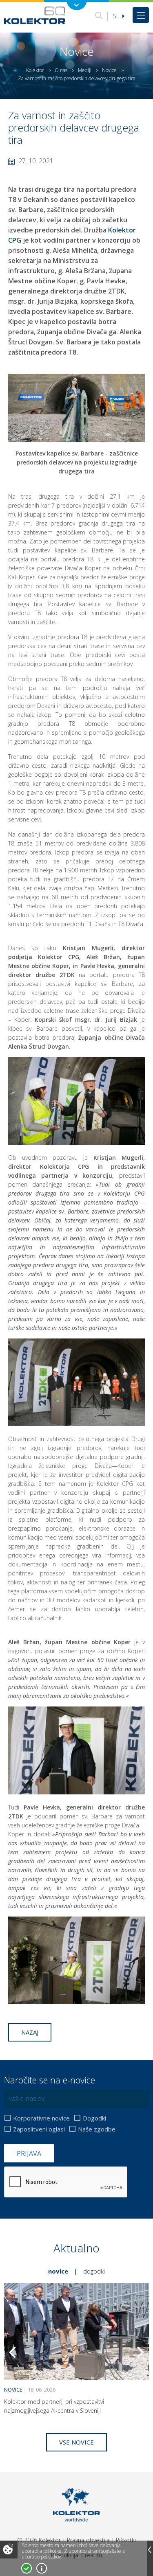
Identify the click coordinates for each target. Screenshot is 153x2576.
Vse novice (76, 2442)
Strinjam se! (27, 2568)
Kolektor (35, 70)
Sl (117, 16)
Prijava (29, 2153)
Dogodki (94, 2118)
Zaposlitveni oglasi (39, 2129)
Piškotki (126, 2540)
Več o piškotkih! (42, 2568)
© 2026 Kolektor (39, 2540)
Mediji (85, 70)
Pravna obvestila (88, 2540)
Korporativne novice (41, 2118)
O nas (61, 70)
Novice (109, 70)
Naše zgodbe (97, 2129)
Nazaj (30, 2032)
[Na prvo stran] (35, 15)
